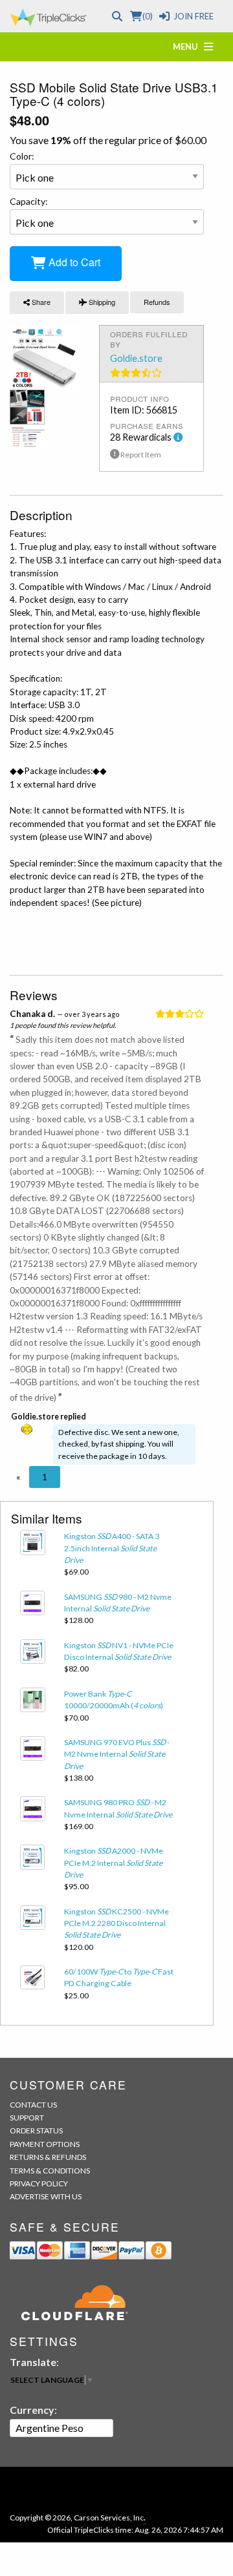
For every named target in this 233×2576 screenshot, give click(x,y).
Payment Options (45, 2144)
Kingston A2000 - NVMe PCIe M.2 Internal (114, 1863)
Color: (22, 156)
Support (27, 2118)
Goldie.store (136, 358)
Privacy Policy (39, 2183)
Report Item (140, 455)
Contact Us (33, 2105)
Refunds (157, 302)
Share (40, 302)
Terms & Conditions (50, 2171)
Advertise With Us (46, 2196)
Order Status (36, 2131)
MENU (188, 47)
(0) (147, 16)
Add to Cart (73, 262)
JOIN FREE (194, 16)
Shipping (101, 302)
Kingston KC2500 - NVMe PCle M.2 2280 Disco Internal (116, 1923)
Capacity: (29, 201)
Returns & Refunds (48, 2157)
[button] (18, 1477)
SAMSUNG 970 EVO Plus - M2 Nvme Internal (117, 1754)
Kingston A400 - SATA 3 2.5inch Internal (112, 1548)
